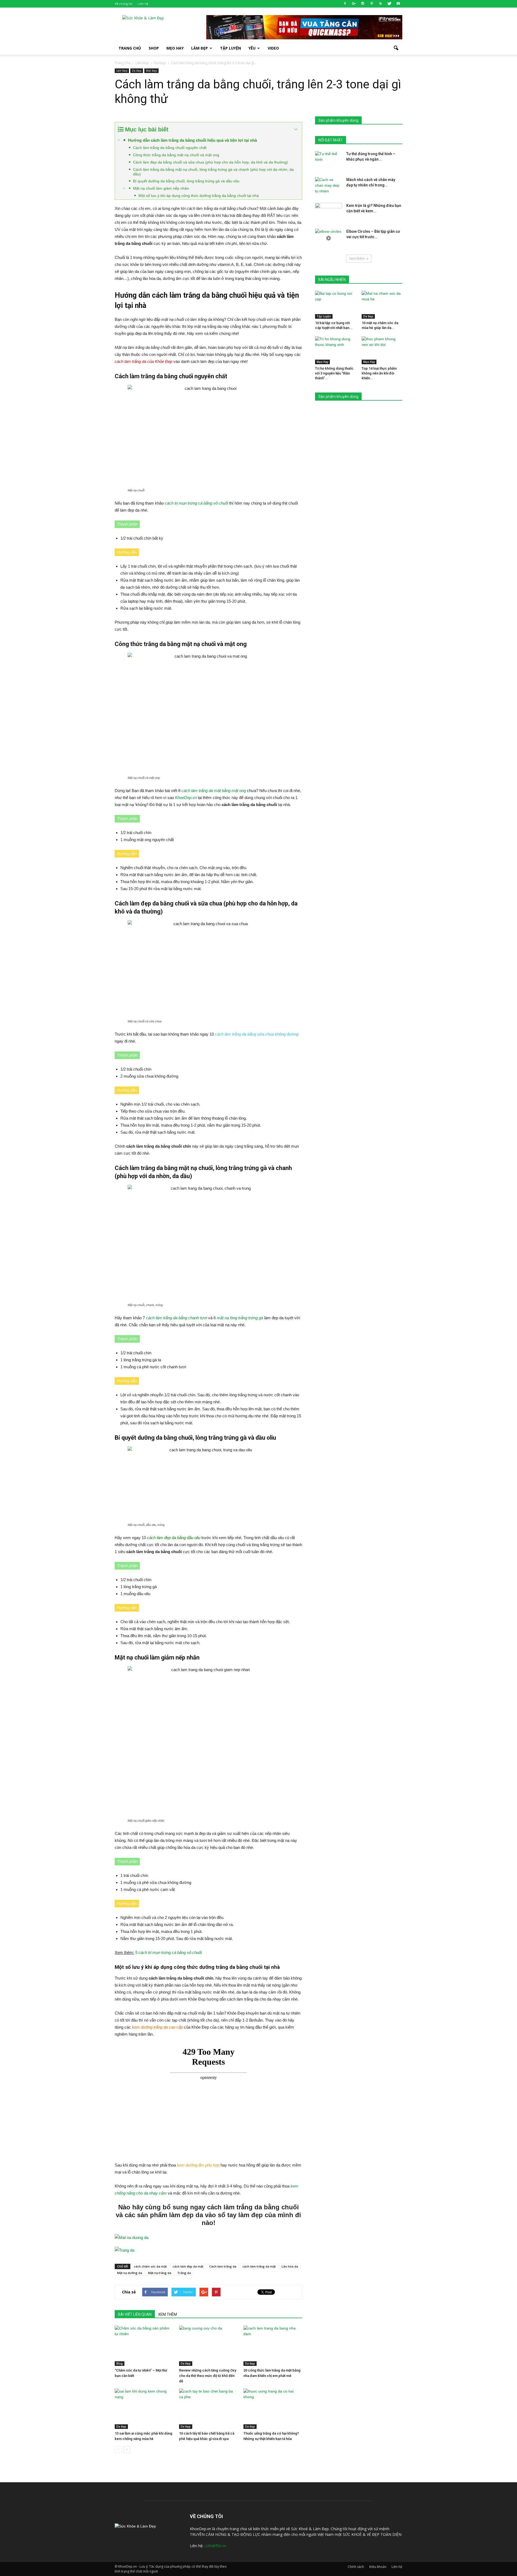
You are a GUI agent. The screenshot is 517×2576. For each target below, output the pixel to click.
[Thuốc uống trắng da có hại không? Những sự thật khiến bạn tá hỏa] (273, 2409)
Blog (120, 2363)
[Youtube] (398, 4)
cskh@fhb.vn (215, 2546)
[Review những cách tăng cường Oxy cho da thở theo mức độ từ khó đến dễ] (208, 2346)
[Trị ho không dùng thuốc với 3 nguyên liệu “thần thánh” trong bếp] (336, 350)
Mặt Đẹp (151, 71)
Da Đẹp (137, 71)
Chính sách (356, 2567)
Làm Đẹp (200, 48)
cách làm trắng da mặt (259, 2266)
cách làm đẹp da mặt (188, 2266)
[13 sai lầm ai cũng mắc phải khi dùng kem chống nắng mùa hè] (144, 2409)
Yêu (252, 48)
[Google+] (354, 4)
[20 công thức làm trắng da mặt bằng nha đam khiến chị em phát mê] (273, 2346)
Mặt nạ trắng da (160, 2273)
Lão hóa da (290, 2266)
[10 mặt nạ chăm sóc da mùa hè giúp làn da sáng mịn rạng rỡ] (382, 305)
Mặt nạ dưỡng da (130, 2273)
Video (273, 48)
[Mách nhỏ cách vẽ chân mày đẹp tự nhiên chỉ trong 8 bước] (329, 186)
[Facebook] (345, 4)
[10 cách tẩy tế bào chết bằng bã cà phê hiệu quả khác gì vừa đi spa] (208, 2409)
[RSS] (380, 4)
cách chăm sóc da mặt (150, 2266)
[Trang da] (208, 2250)
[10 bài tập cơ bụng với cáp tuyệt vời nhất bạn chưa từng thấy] (336, 305)
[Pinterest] (372, 4)
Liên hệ (143, 4)
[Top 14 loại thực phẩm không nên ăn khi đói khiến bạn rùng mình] (382, 350)
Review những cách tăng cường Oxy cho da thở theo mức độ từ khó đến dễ (208, 2376)
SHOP (154, 48)
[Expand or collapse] (296, 129)
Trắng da (184, 2273)
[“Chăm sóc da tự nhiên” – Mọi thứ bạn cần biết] (144, 2346)
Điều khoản (378, 2567)
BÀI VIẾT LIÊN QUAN (135, 2314)
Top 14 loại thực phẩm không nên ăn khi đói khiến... (379, 373)
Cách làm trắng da (223, 2266)
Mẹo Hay (175, 48)
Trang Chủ (130, 48)
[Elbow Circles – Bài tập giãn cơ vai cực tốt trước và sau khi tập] (329, 238)
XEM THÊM (167, 2314)
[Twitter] (389, 4)
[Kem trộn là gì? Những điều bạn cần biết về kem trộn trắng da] (329, 212)
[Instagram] (363, 4)
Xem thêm (357, 258)
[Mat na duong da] (208, 2238)
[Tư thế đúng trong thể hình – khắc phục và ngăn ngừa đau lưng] (329, 161)
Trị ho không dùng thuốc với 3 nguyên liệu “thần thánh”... (334, 373)
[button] (396, 48)
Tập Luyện (324, 316)
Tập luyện (230, 48)
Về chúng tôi (124, 4)
